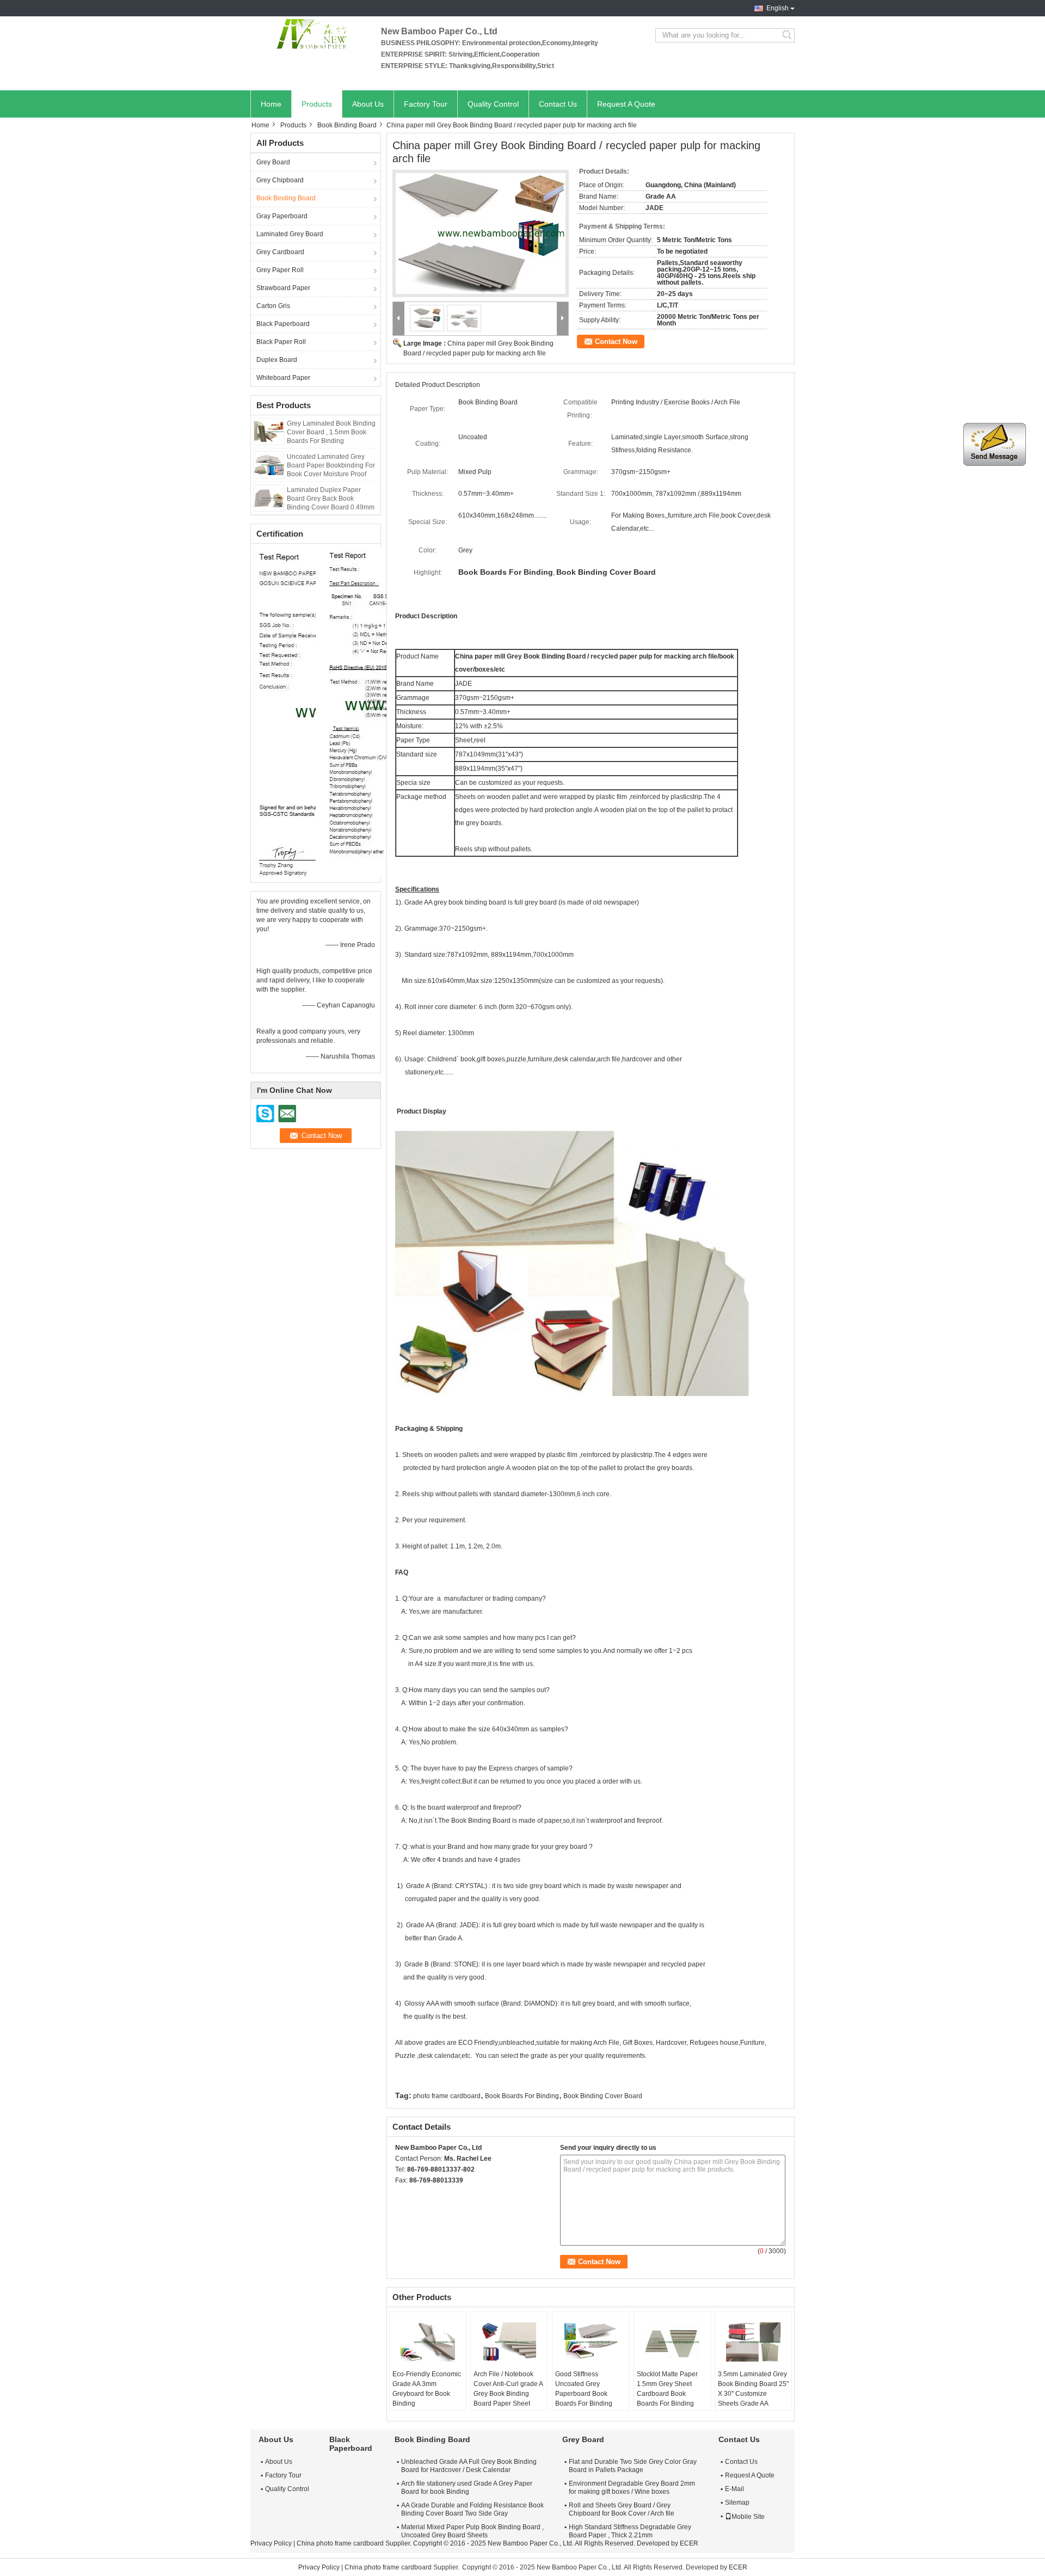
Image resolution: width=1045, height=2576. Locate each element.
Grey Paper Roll (280, 270)
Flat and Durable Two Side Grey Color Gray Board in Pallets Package (633, 2466)
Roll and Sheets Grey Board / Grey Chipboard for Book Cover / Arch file (622, 2509)
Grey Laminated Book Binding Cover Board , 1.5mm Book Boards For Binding (331, 432)
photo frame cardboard (447, 2096)
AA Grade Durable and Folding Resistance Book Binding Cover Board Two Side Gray (472, 2509)
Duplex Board (277, 360)
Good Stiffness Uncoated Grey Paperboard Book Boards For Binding (584, 2389)
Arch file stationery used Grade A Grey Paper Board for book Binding (467, 2488)
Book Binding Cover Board (603, 2096)
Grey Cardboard (280, 252)
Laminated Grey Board (290, 234)
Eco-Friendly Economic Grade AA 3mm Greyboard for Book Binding (427, 2389)
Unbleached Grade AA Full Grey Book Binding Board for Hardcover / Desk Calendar (469, 2466)
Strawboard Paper (283, 288)
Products (317, 104)
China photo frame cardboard (340, 2543)
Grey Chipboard (280, 180)
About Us (368, 104)
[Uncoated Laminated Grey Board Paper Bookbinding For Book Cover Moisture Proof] (269, 464)
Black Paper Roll (281, 342)
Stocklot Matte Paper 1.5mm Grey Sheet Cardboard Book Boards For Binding (667, 2389)
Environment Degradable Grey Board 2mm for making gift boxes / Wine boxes (632, 2488)
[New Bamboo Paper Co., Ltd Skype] (401, 2194)
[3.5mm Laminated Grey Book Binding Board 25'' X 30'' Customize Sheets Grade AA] (753, 2342)
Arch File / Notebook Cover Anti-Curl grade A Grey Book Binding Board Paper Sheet (508, 2389)
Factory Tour (426, 104)
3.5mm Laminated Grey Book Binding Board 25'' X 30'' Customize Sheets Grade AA (753, 2389)
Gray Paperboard (282, 216)
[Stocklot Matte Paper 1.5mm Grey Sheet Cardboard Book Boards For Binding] (672, 2342)
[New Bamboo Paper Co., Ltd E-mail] (416, 2194)
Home (271, 104)
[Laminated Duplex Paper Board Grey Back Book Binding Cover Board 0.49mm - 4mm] (269, 497)
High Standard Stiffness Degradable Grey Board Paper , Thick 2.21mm (630, 2531)
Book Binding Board (347, 125)
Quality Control (493, 104)
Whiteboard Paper (283, 378)
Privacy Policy (271, 2543)
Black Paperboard (283, 324)
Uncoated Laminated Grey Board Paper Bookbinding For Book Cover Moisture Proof (331, 465)
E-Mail (734, 2489)
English (777, 8)
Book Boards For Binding (522, 2096)
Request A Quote (626, 104)
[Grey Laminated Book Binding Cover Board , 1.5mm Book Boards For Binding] (269, 431)
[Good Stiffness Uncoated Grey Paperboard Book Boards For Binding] (591, 2342)
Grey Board (273, 162)
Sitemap (737, 2503)
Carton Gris (273, 306)
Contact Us (558, 104)
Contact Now (616, 342)
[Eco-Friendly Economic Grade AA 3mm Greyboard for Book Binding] (428, 2342)
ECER (689, 2543)
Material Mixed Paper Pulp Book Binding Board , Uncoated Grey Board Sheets (472, 2531)
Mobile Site (748, 2517)
